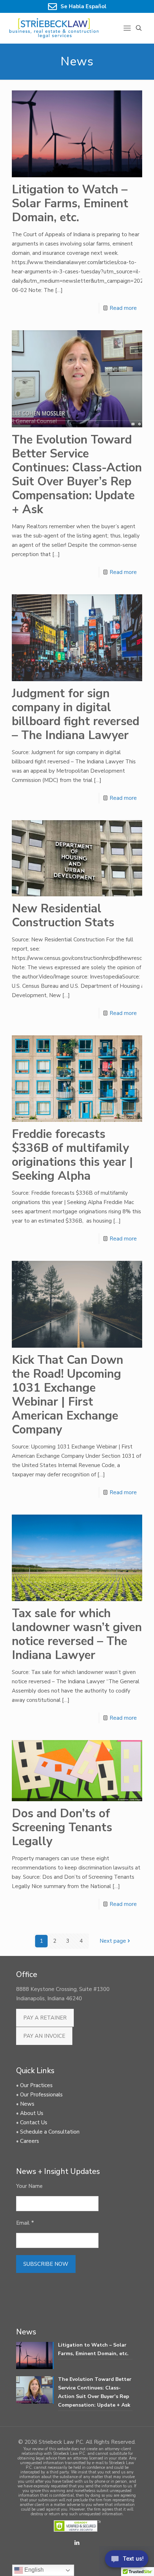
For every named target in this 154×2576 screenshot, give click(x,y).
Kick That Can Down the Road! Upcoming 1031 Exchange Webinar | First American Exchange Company (68, 1395)
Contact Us (34, 2122)
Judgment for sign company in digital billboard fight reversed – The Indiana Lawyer (76, 714)
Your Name (29, 2186)
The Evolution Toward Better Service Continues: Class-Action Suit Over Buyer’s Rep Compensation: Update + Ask (77, 475)
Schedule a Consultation (50, 2132)
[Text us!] (127, 2561)
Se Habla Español (83, 6)
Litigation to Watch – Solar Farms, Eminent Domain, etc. (70, 204)
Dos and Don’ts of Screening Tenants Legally (62, 1827)
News (27, 2104)
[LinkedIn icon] (77, 2543)
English (33, 2570)
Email (25, 2223)
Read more (123, 308)
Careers (30, 2141)
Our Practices (36, 2085)
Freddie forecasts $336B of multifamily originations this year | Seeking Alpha (72, 1155)
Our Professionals (41, 2095)
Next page (113, 1941)
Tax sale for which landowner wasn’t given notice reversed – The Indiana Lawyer (77, 1634)
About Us (32, 2113)
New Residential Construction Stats (63, 916)
